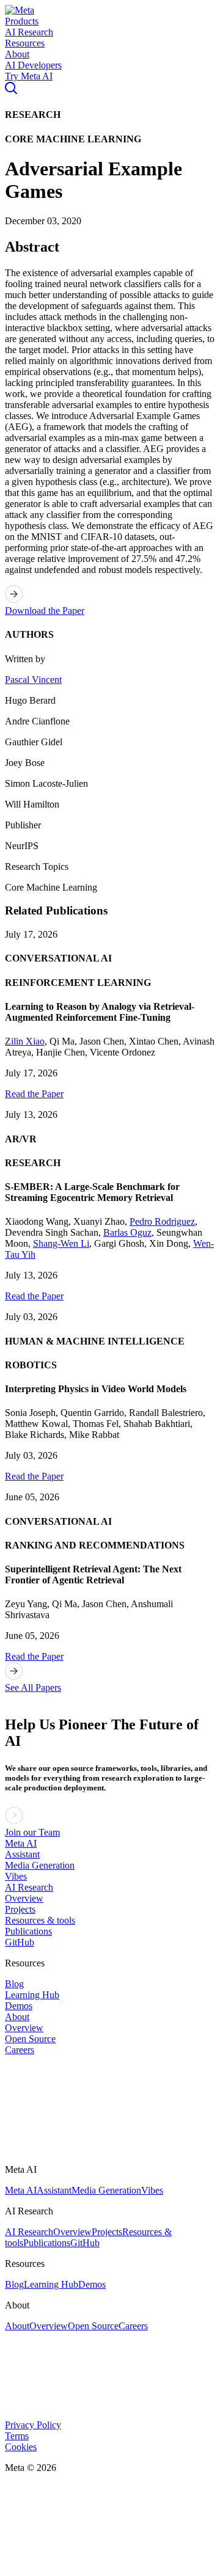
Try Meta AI (29, 76)
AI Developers (33, 65)
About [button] (17, 54)
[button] (20, 10)
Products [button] (22, 21)
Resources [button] (25, 43)
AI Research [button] (29, 32)
